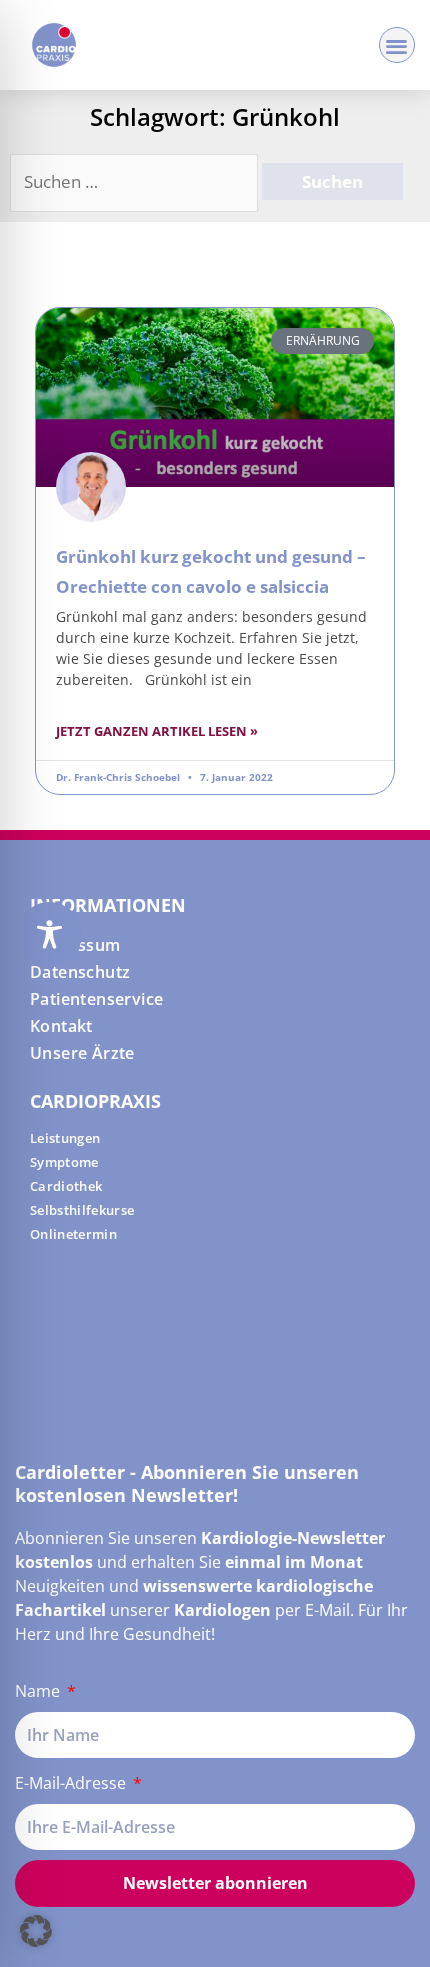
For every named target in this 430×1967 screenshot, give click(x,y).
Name (39, 1691)
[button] (397, 45)
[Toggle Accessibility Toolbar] (49, 934)
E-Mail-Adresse (72, 1783)
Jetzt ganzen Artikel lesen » (157, 731)
